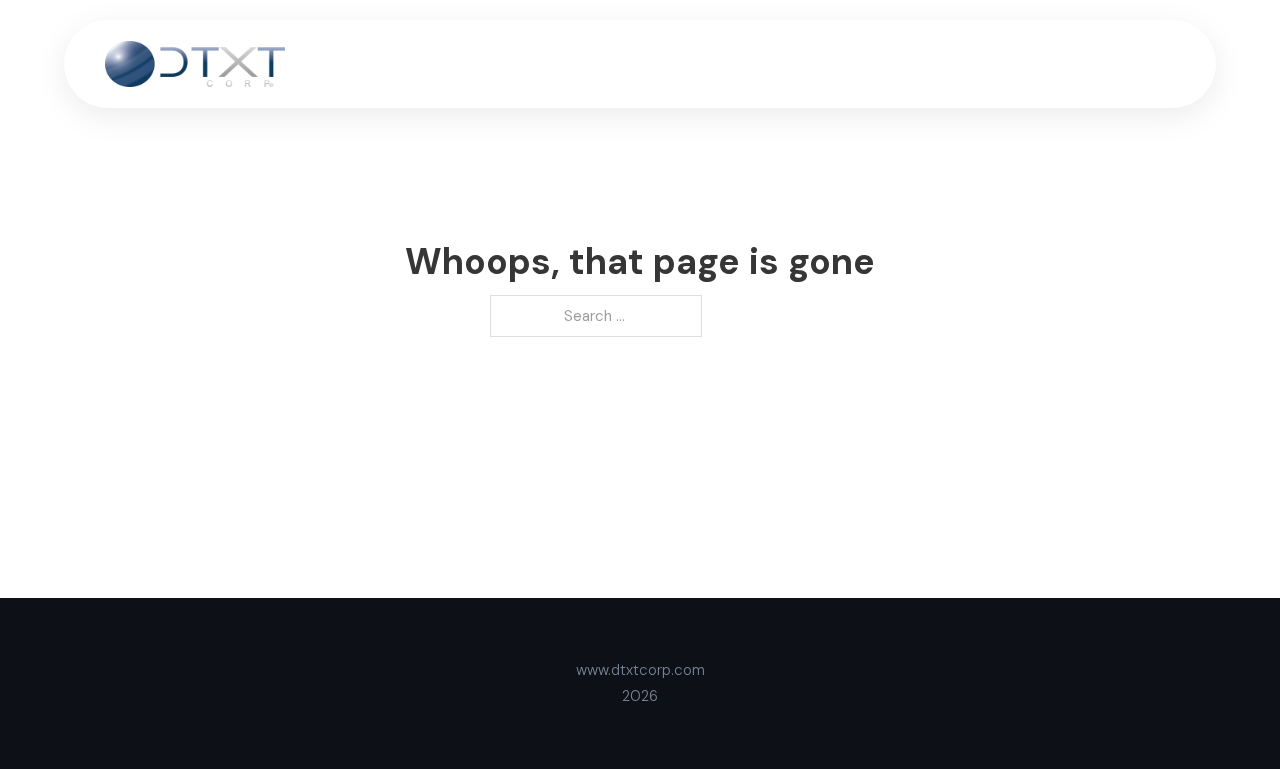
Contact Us (1135, 63)
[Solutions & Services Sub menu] (961, 63)
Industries (1032, 63)
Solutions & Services (873, 63)
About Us (740, 63)
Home (657, 63)
